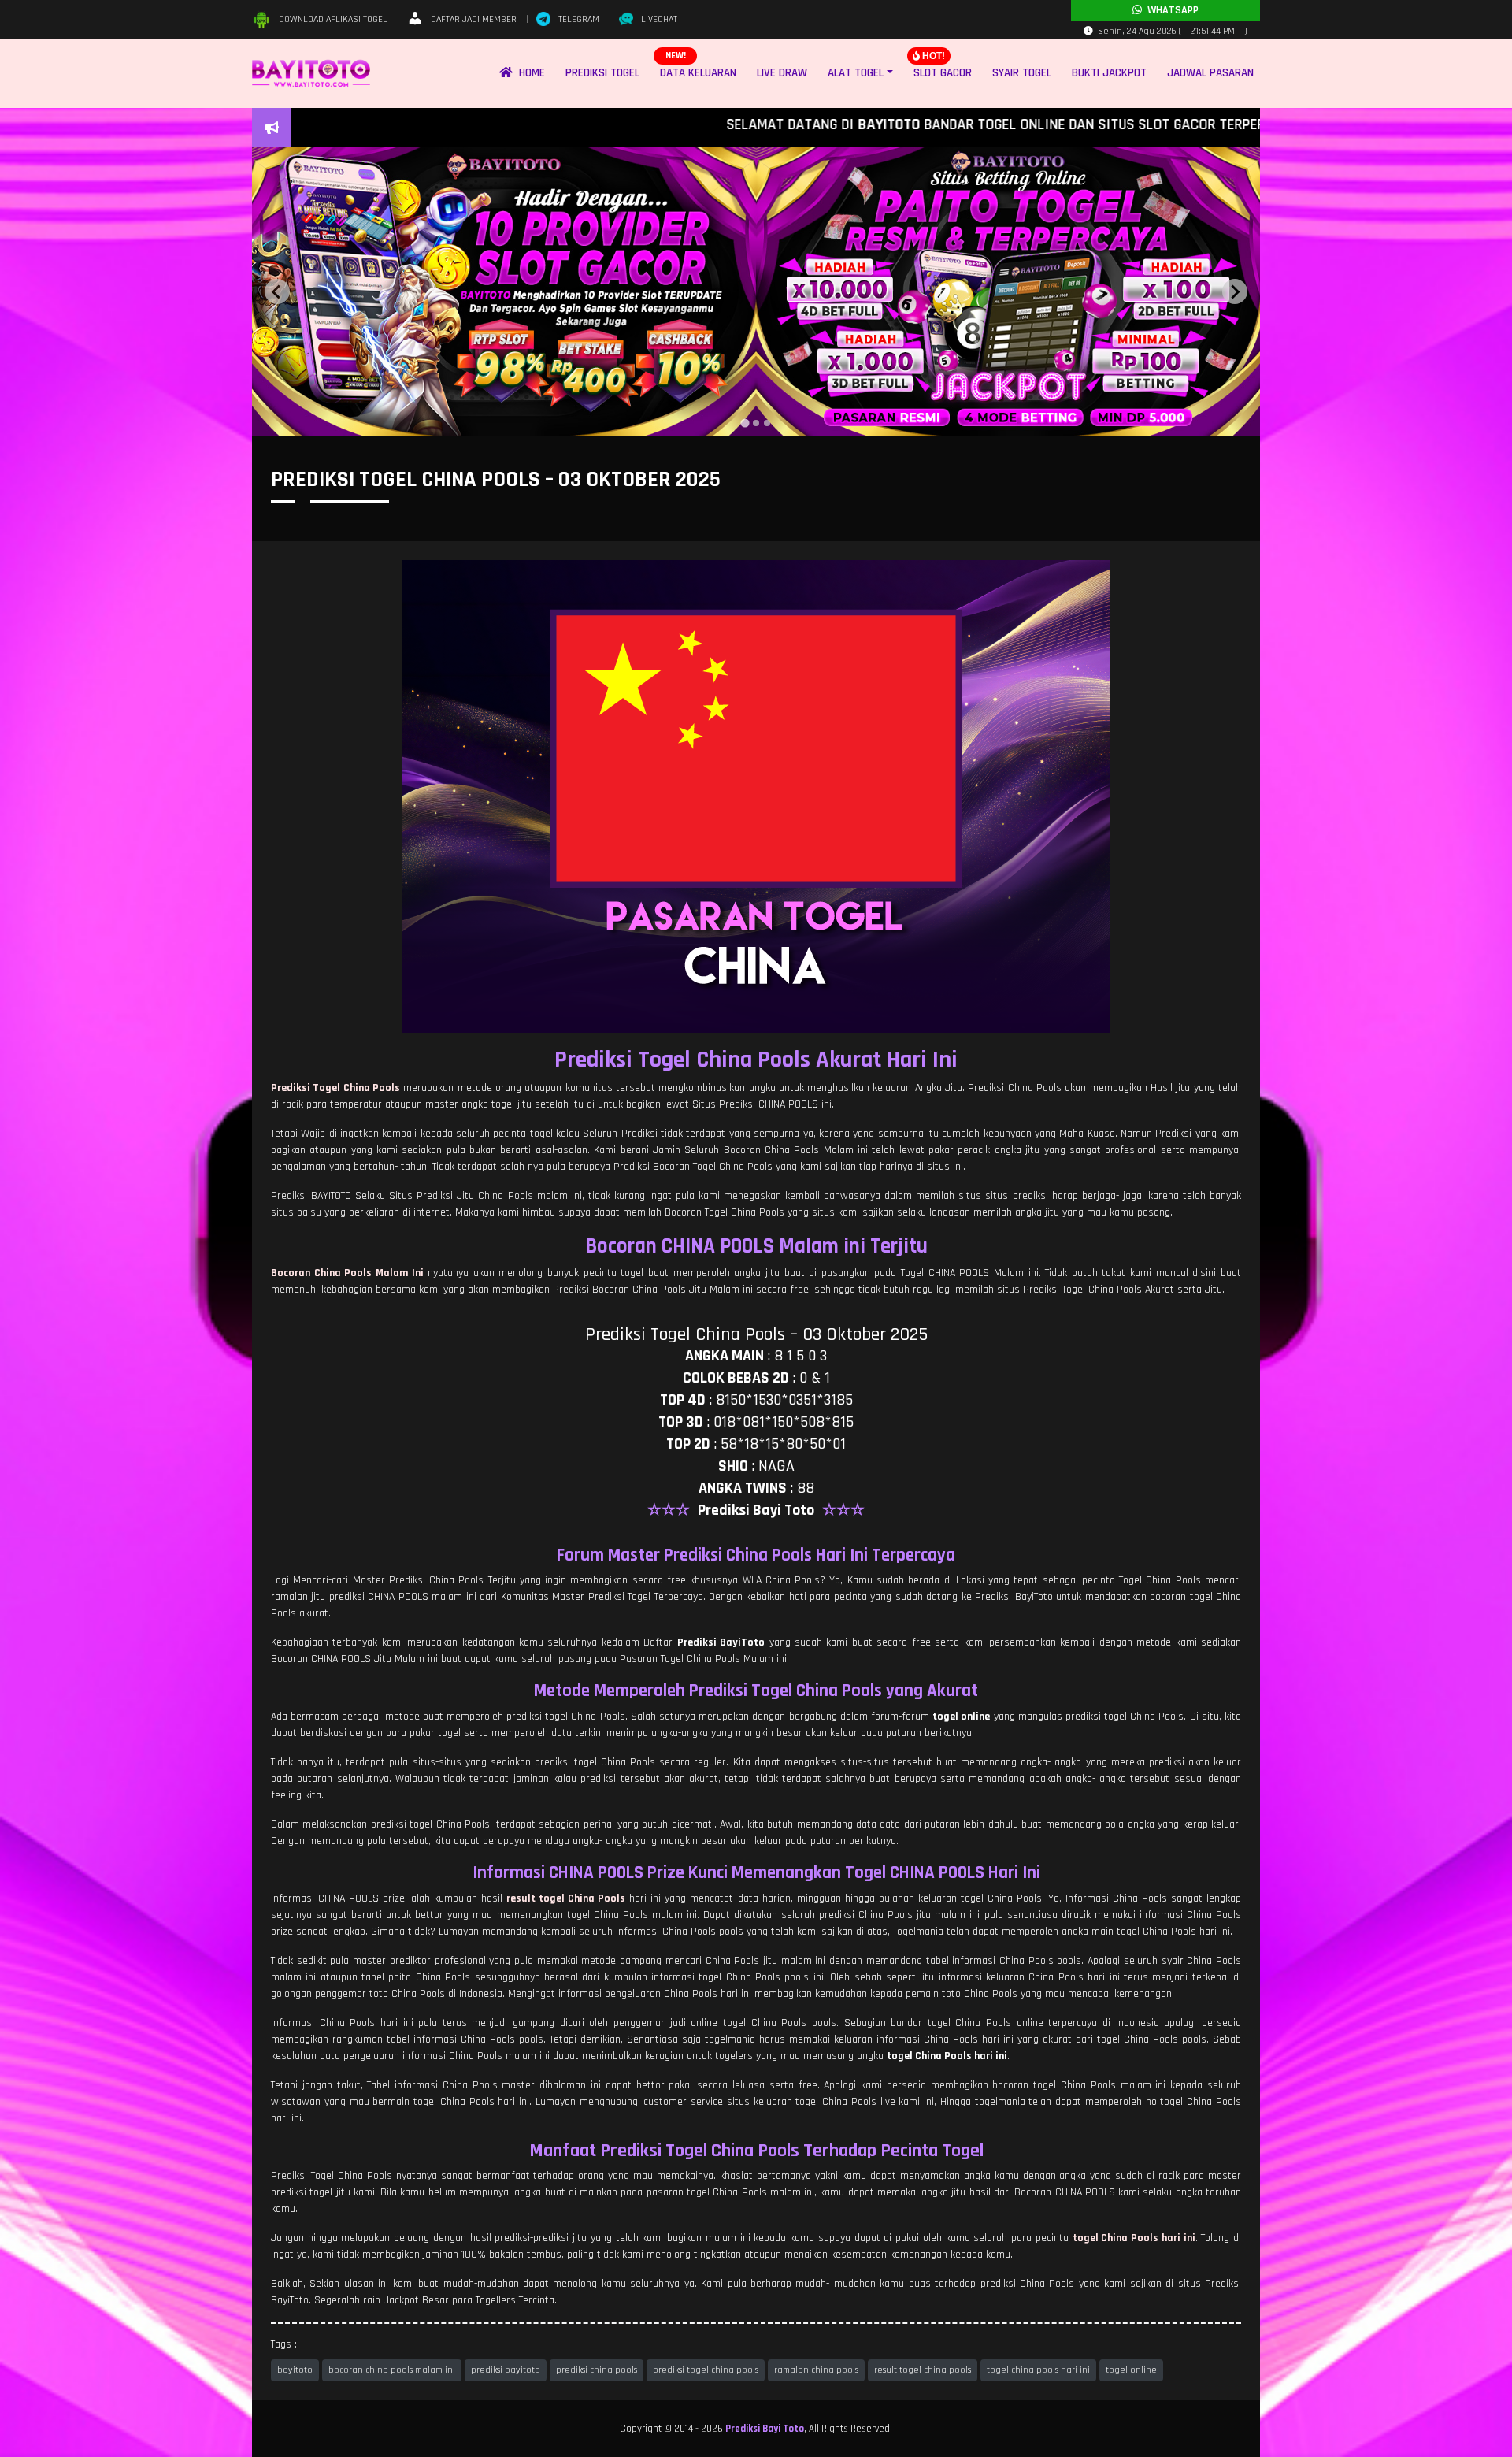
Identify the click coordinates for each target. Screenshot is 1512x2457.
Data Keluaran (698, 73)
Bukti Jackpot (1109, 73)
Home (529, 73)
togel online (1131, 2370)
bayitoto (295, 2370)
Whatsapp (1170, 10)
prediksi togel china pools (706, 2370)
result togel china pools (923, 2370)
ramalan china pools (816, 2370)
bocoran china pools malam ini (392, 2370)
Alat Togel (856, 73)
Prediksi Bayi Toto (765, 2429)
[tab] (745, 423)
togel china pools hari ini (1038, 2370)
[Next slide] (1235, 291)
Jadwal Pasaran (1210, 73)
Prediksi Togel (602, 73)
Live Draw (782, 73)
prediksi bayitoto (506, 2370)
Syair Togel (1022, 73)
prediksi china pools (597, 2370)
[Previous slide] (277, 291)
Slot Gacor (943, 73)
